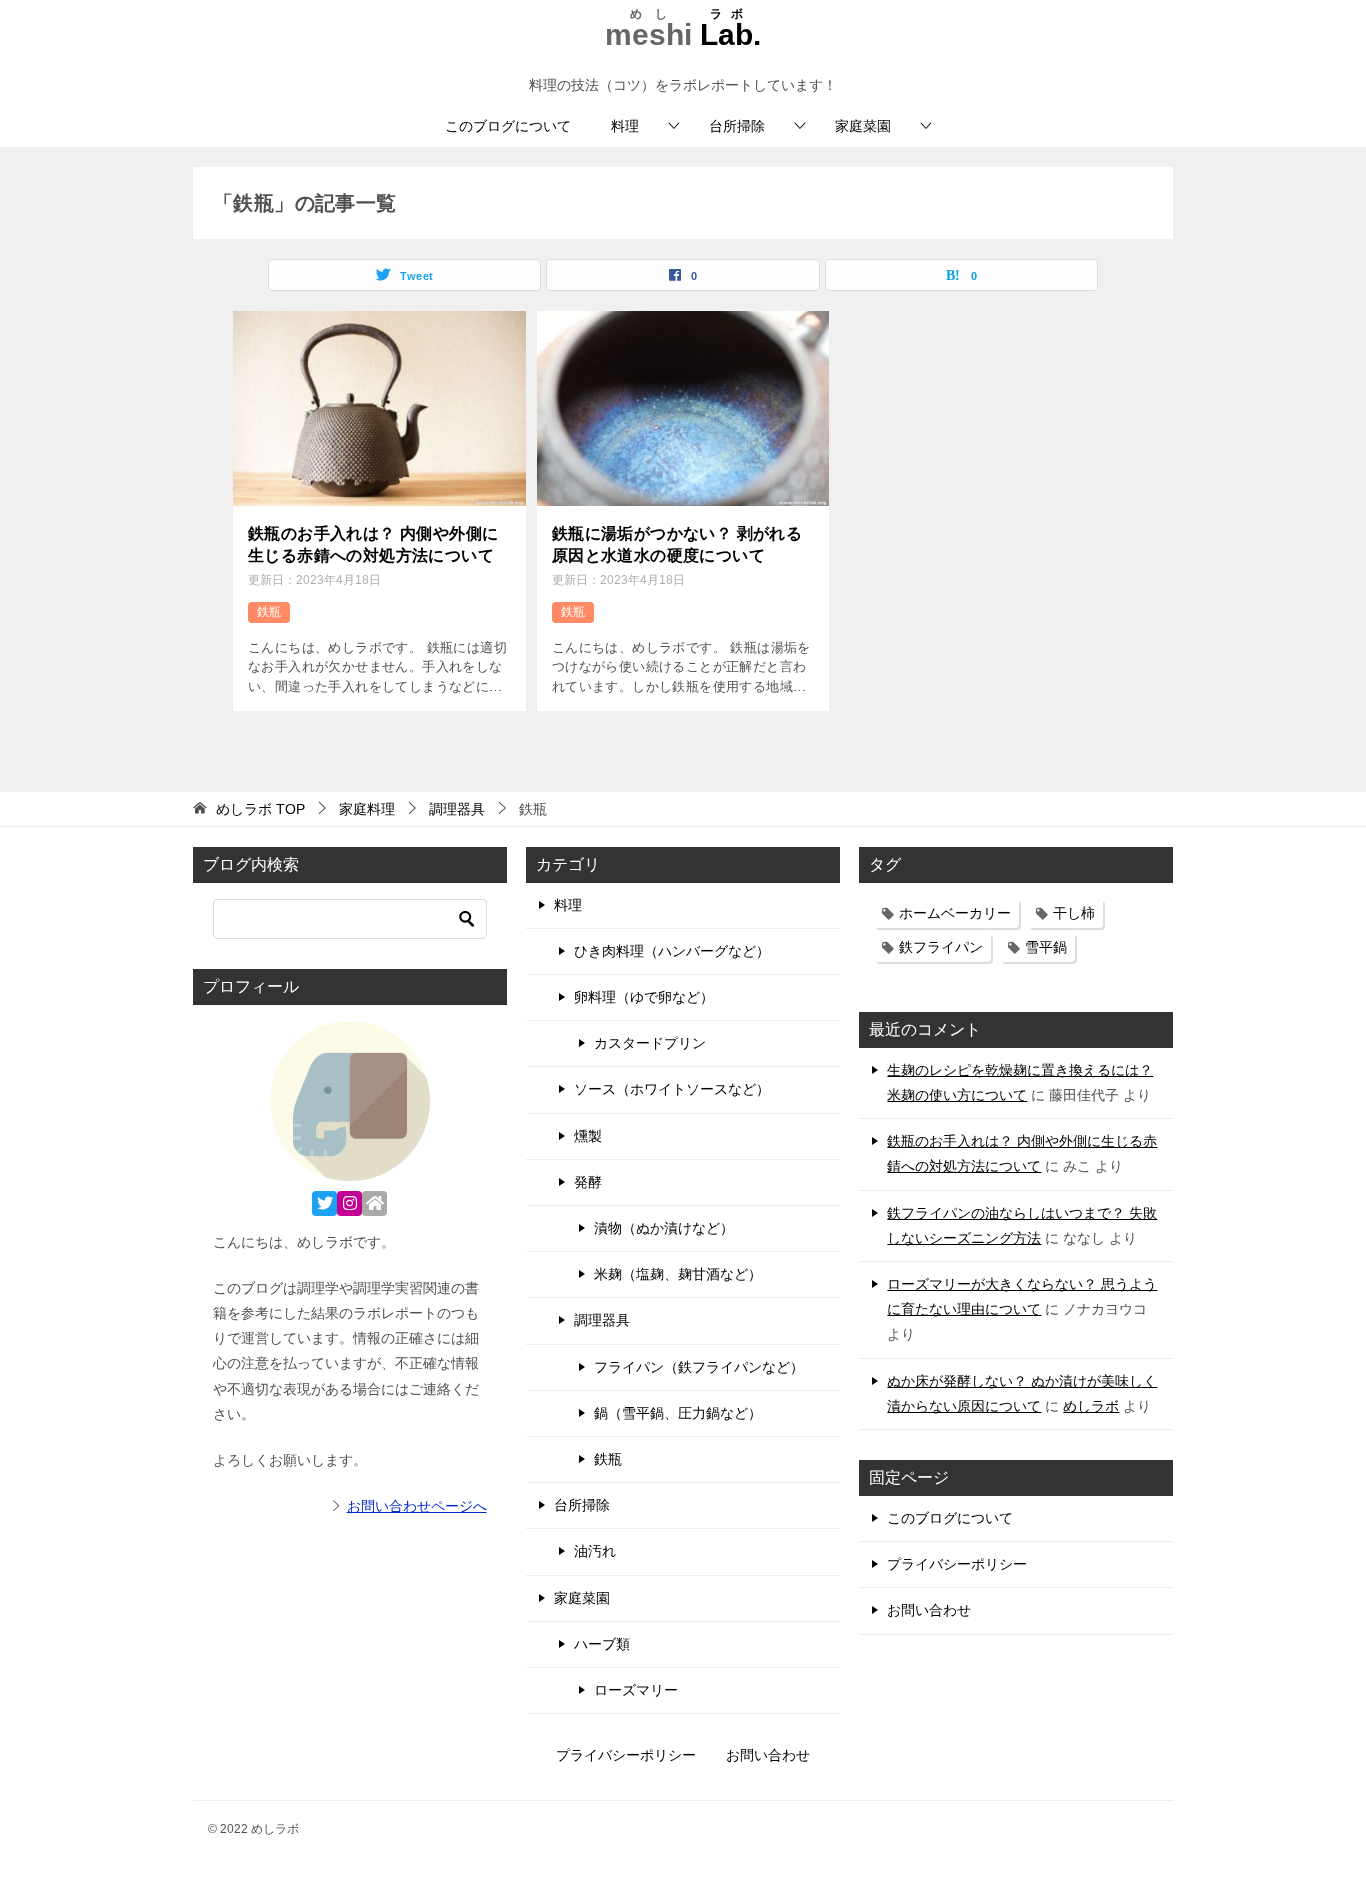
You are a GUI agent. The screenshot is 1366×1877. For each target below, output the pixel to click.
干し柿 (1074, 913)
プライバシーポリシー (957, 1564)
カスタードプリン (650, 1043)
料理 (625, 126)
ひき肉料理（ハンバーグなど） (672, 951)
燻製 (588, 1136)
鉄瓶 (269, 612)
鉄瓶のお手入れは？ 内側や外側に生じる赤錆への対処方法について (373, 544)
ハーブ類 (602, 1644)
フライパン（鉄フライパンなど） (699, 1367)
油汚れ (595, 1551)
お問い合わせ (929, 1610)
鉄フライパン (941, 947)
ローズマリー (636, 1690)
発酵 (588, 1182)
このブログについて (508, 126)
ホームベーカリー (955, 913)
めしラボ (1091, 1406)
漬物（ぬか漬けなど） (664, 1228)
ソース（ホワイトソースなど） (672, 1089)
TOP (260, 809)
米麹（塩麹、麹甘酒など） (678, 1274)
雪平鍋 (1046, 947)
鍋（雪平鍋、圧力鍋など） (678, 1413)
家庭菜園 (863, 126)
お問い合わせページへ (417, 1506)
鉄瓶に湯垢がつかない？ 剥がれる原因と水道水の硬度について (677, 544)
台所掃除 (737, 126)
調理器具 (602, 1320)
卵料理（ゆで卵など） (644, 997)
